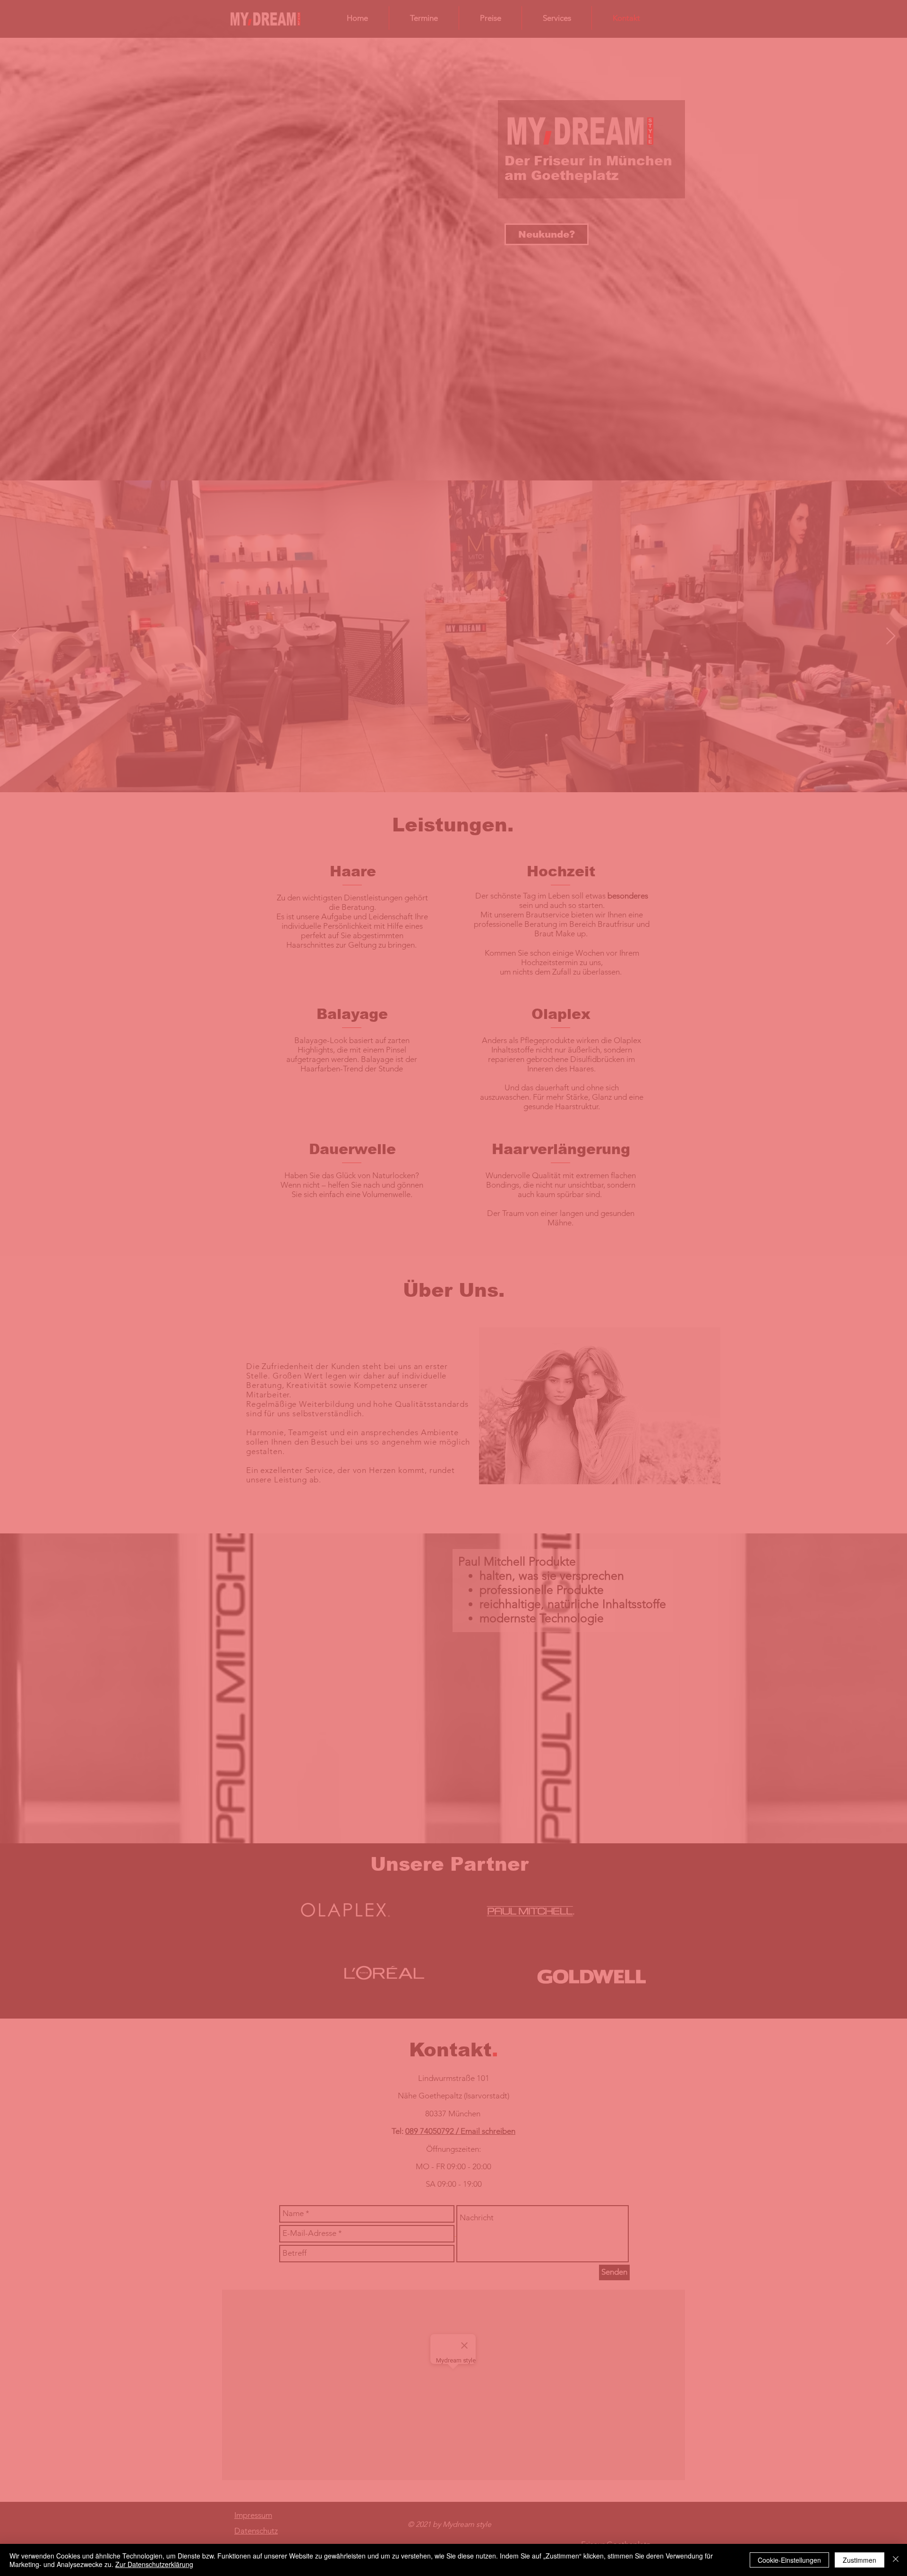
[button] (586, 1170)
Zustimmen (860, 2560)
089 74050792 (401, 1287)
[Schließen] (896, 2560)
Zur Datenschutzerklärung (154, 2564)
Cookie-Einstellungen (789, 2560)
